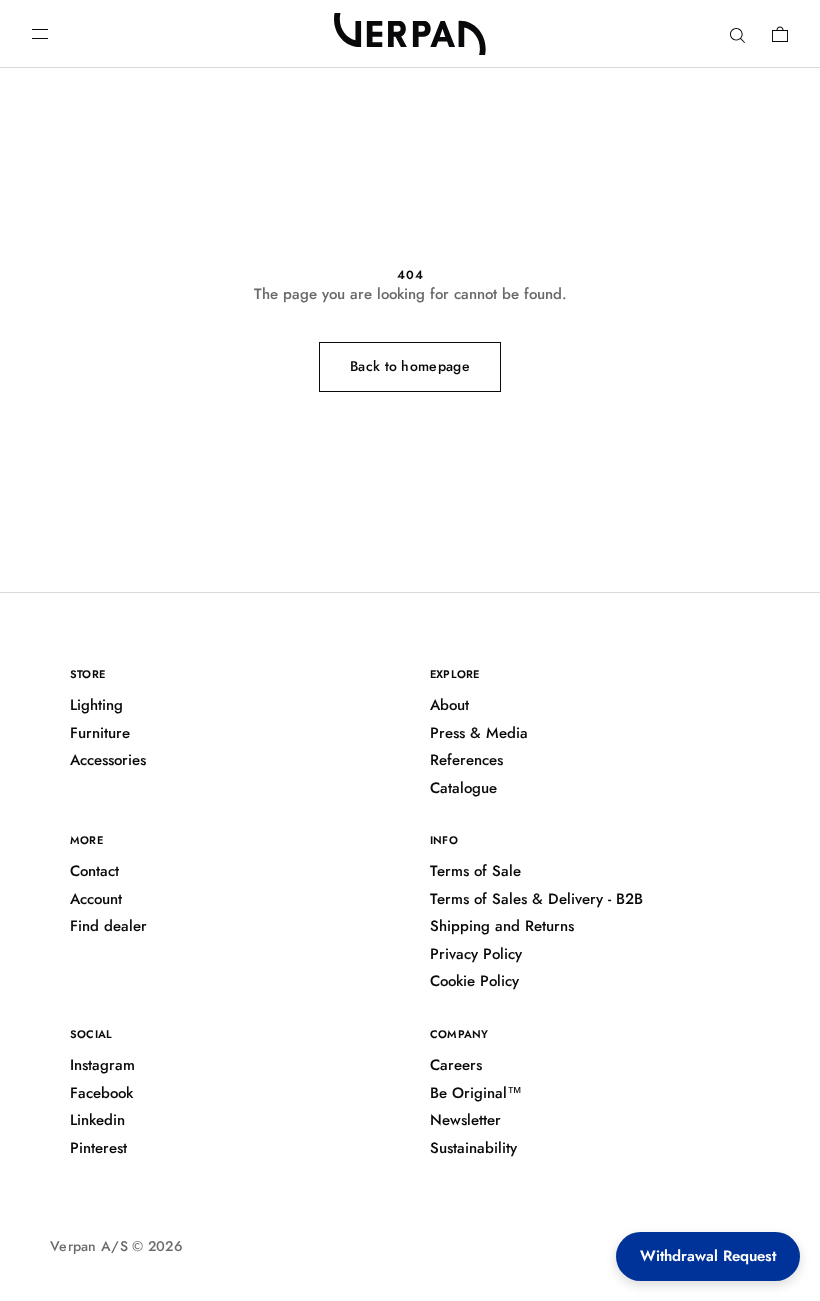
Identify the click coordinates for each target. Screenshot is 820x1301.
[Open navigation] (40, 34)
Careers (456, 1065)
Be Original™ (476, 1093)
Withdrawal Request (708, 1256)
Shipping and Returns (502, 926)
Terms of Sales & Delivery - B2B (536, 899)
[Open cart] (780, 34)
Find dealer (108, 926)
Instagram (102, 1065)
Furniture (100, 733)
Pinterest (98, 1148)
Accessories (108, 760)
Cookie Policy (474, 981)
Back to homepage (410, 366)
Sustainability (473, 1148)
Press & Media (479, 733)
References (466, 760)
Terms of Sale (475, 871)
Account (96, 899)
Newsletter (465, 1120)
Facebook (101, 1093)
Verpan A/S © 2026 (116, 1246)
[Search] (737, 34)
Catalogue (463, 788)
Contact (94, 871)
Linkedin (97, 1120)
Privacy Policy (476, 954)
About (449, 705)
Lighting (96, 705)
